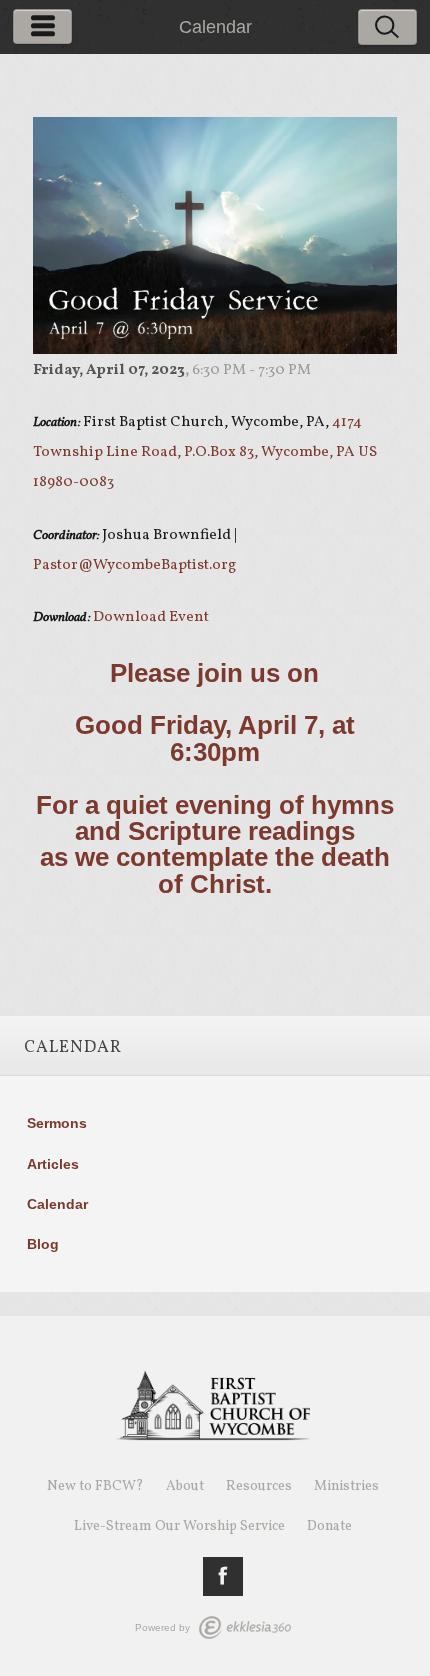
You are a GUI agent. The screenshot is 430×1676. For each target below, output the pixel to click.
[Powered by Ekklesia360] (245, 1627)
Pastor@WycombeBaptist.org (134, 565)
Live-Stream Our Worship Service (179, 1526)
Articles (53, 1164)
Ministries (346, 1486)
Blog (43, 1244)
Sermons (57, 1123)
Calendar (57, 1204)
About (185, 1486)
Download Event (151, 617)
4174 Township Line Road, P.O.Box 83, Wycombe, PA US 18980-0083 (205, 452)
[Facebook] (223, 1577)
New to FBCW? (95, 1486)
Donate (329, 1526)
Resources (259, 1486)
